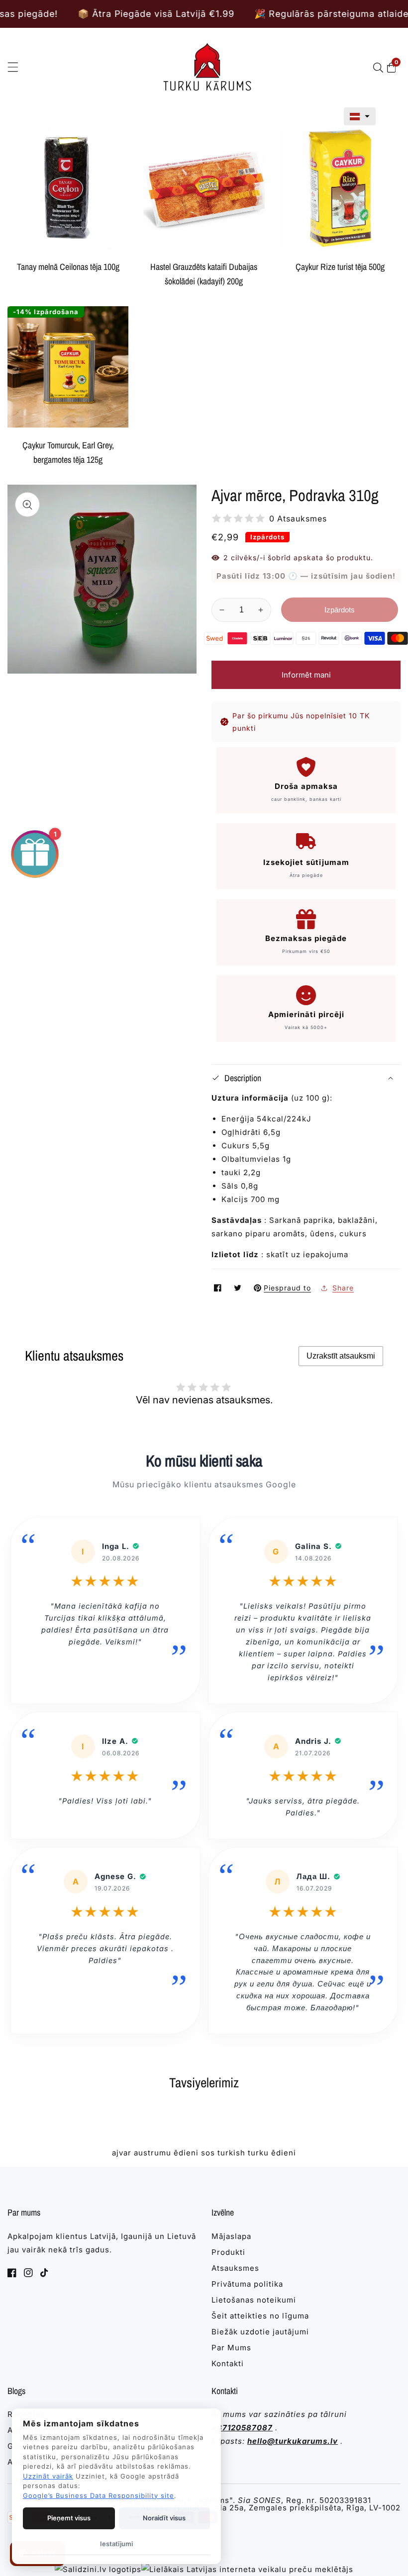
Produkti (228, 2252)
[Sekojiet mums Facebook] (219, 1288)
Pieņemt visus (69, 2518)
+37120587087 (242, 2428)
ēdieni (284, 2153)
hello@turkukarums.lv (293, 2441)
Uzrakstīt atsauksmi (341, 1356)
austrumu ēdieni (166, 2153)
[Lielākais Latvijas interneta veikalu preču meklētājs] (247, 2569)
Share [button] (343, 1288)
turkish (231, 2153)
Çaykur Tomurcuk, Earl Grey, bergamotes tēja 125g (68, 452)
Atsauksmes (235, 2268)
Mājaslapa (231, 2236)
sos (208, 2153)
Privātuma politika (247, 2284)
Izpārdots (340, 610)
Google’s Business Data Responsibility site (99, 2495)
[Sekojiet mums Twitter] (239, 1288)
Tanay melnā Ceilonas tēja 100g (68, 267)
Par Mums (231, 2348)
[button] (360, 116)
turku (258, 2153)
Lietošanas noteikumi (254, 2300)
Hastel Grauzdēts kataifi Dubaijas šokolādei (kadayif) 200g (204, 274)
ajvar (122, 2153)
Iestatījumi (116, 2544)
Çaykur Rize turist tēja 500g (340, 267)
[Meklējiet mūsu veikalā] (380, 68)
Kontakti (228, 2363)
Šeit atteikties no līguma (260, 2316)
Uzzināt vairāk (48, 2476)
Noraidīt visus (164, 2518)
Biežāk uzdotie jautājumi (260, 2332)
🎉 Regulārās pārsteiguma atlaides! (251, 14)
